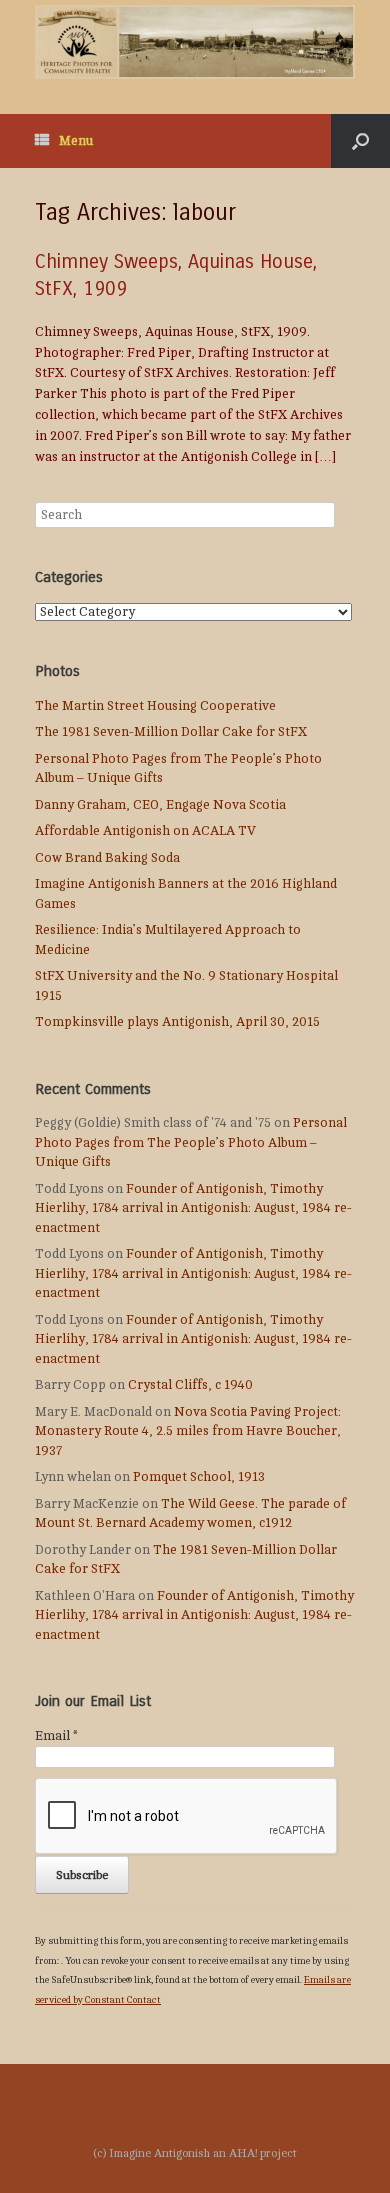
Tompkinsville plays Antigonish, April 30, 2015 (177, 1022)
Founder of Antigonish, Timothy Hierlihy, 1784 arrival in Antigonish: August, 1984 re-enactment (193, 1208)
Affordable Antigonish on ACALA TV (145, 831)
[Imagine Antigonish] (195, 42)
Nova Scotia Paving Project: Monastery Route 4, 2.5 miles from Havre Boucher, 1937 (188, 1431)
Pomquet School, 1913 (199, 1477)
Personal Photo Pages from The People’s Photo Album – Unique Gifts (191, 1142)
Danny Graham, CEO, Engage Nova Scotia (160, 805)
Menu (76, 141)
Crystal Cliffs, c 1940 (190, 1385)
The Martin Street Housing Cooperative (155, 706)
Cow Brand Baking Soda (107, 858)
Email (56, 1736)
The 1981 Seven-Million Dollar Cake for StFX (171, 732)
